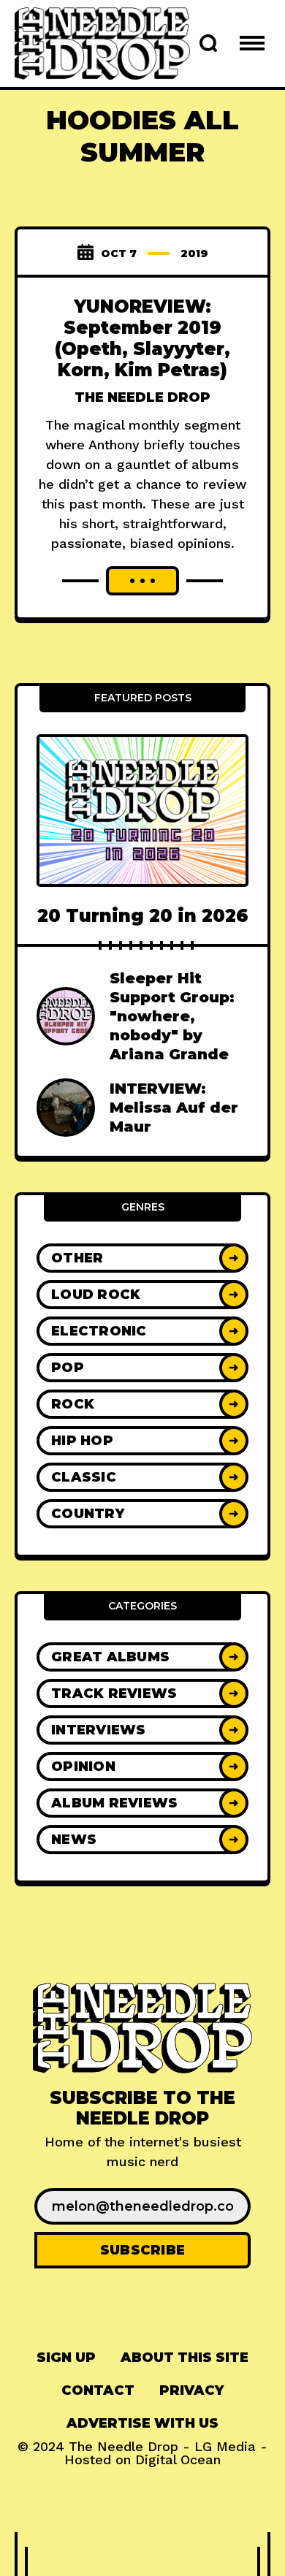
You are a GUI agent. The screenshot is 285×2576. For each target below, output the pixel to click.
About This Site (185, 2358)
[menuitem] (66, 2358)
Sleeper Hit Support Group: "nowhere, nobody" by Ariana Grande (172, 1016)
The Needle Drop (142, 397)
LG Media (225, 2446)
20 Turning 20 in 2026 (143, 916)
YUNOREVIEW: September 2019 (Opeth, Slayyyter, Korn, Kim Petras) (142, 338)
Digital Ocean (178, 2459)
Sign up (66, 2358)
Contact (98, 2390)
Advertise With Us (142, 2423)
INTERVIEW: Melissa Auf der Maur (174, 1108)
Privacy (191, 2390)
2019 (194, 254)
